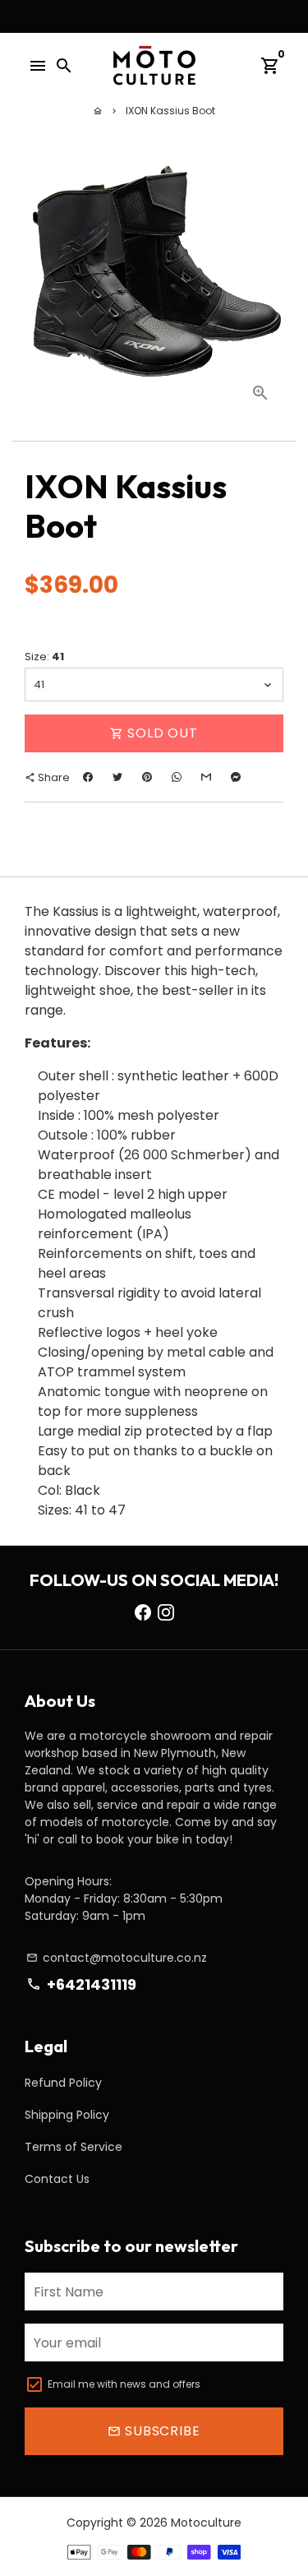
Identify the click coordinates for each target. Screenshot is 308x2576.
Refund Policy (63, 2083)
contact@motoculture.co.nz (117, 1958)
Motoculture (206, 2523)
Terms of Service (74, 2147)
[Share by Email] (206, 777)
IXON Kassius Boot (170, 111)
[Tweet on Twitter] (117, 777)
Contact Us (57, 2179)
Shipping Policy (67, 2115)
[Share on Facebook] (88, 777)
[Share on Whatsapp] (177, 777)
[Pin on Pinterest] (147, 777)
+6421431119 (81, 1984)
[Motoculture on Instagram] (166, 1612)
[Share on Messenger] (236, 777)
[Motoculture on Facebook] (143, 1612)
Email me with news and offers (124, 2384)
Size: (44, 657)
